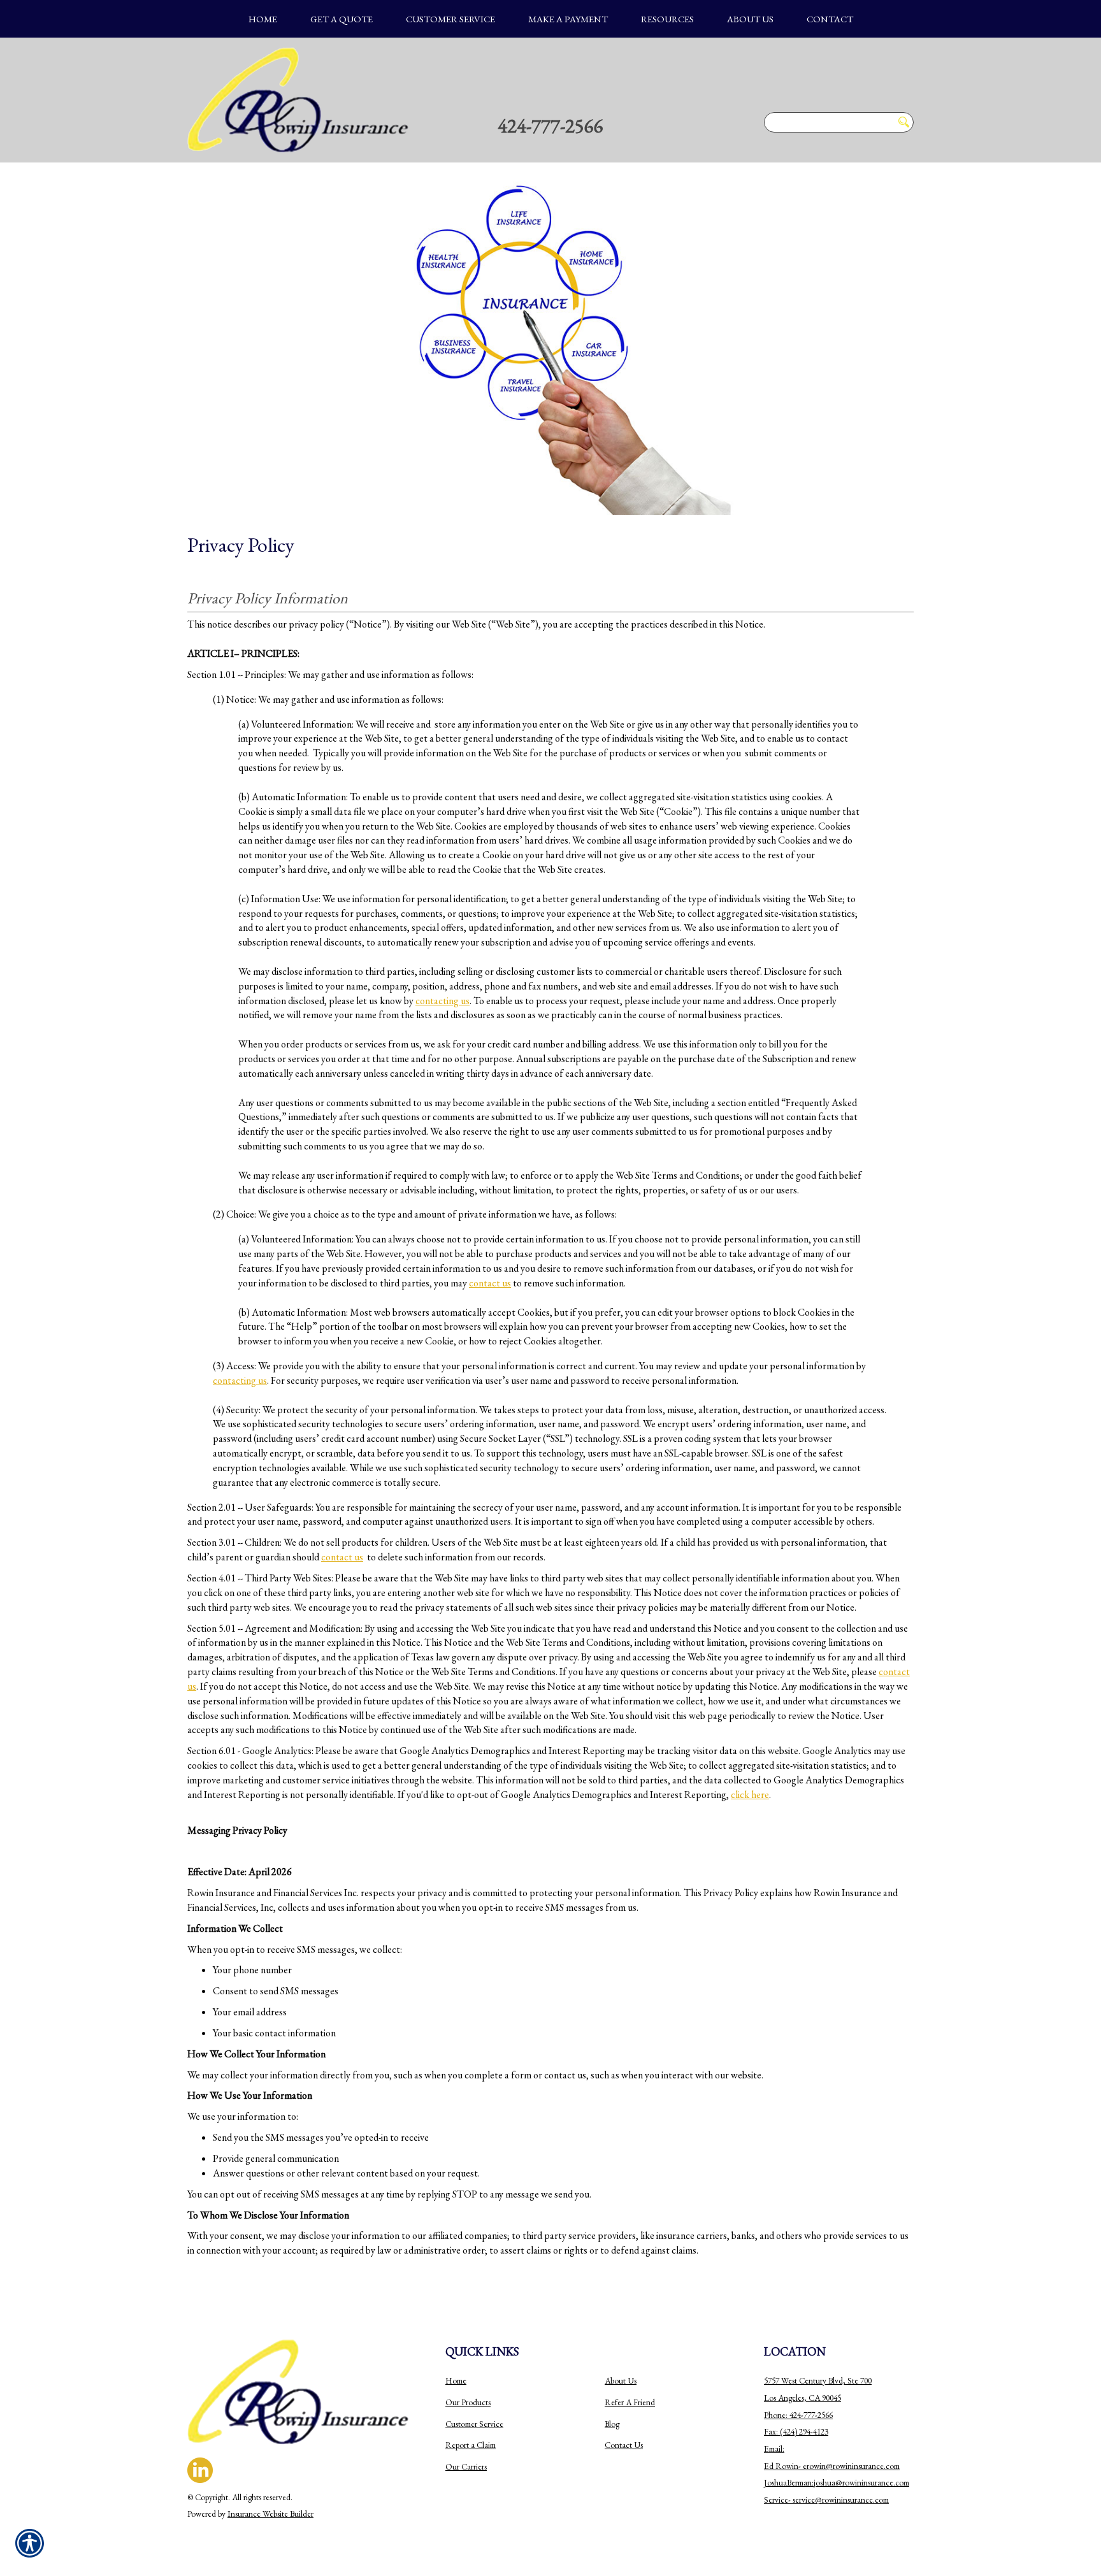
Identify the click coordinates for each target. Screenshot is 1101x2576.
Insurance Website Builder (270, 2514)
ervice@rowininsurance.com (842, 2500)
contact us (490, 1283)
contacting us (443, 1001)
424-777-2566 (550, 126)
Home (456, 2381)
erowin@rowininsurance (843, 2466)
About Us (621, 2381)
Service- (778, 2500)
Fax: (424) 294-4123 (796, 2432)
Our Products (468, 2402)
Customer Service (474, 2424)
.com (892, 2466)
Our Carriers (466, 2467)
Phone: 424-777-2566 (798, 2415)
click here (750, 1795)
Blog (612, 2424)
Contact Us (624, 2445)
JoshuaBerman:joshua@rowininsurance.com (837, 2483)
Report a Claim (471, 2445)
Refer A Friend (630, 2402)
